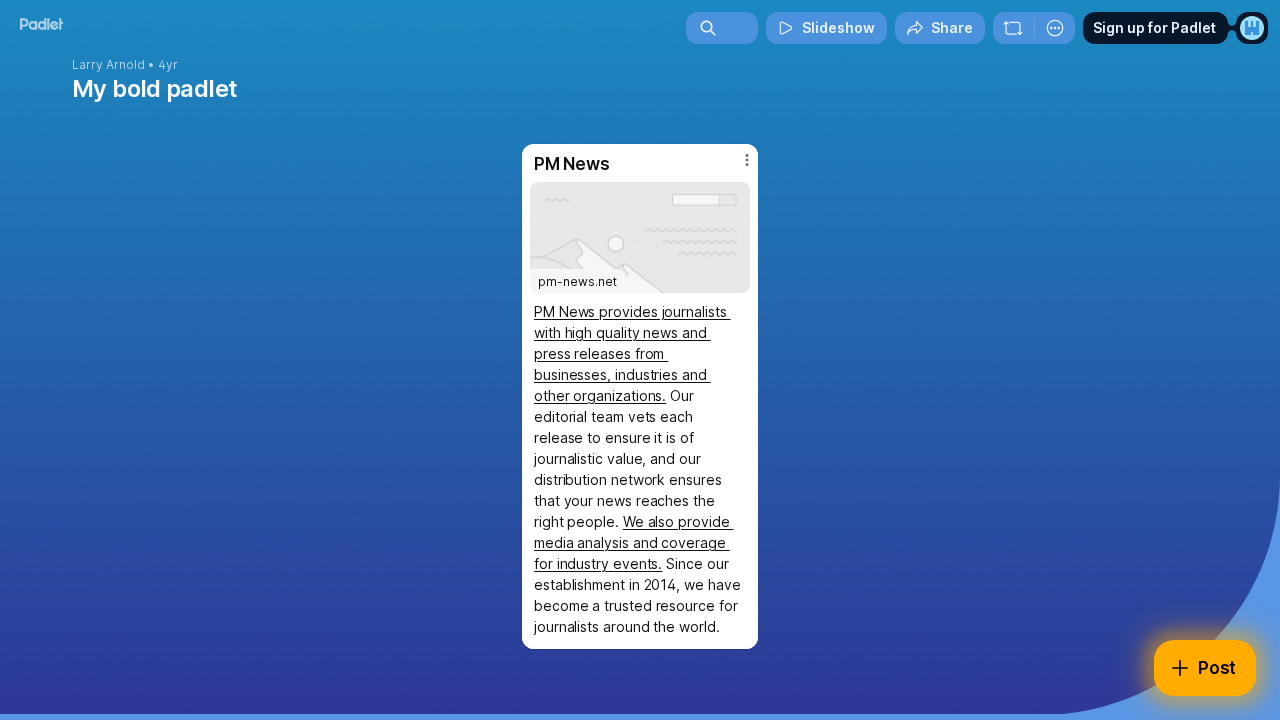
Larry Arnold (108, 65)
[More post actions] (747, 160)
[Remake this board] (1013, 28)
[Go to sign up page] (1252, 28)
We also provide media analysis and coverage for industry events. (633, 542)
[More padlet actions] (1055, 28)
